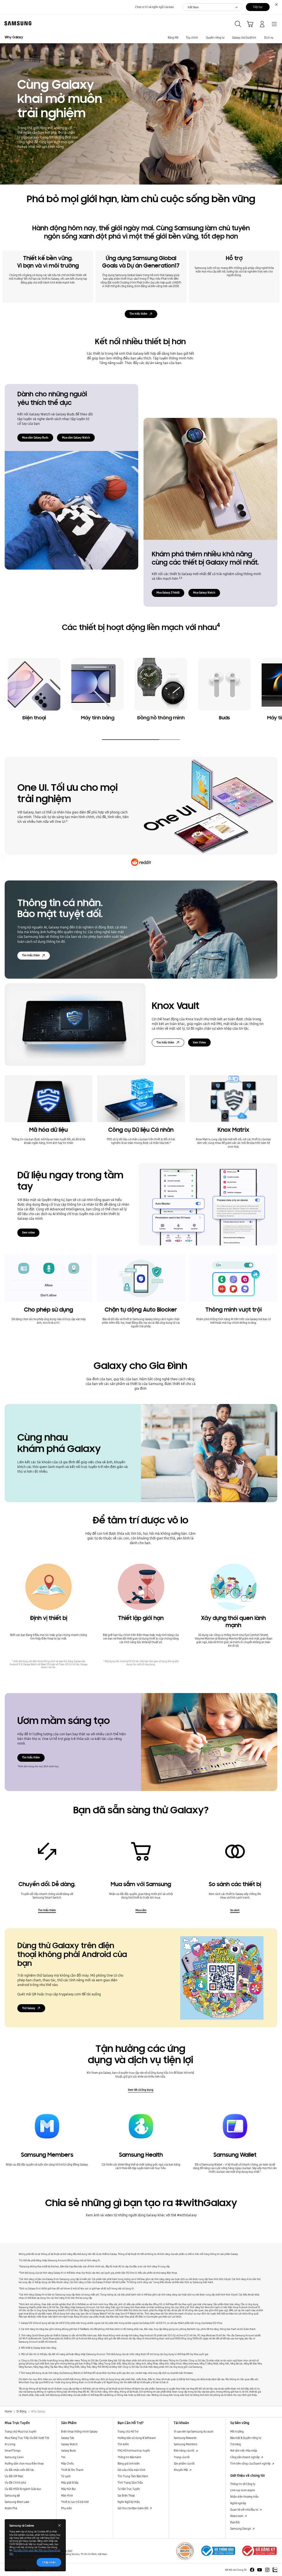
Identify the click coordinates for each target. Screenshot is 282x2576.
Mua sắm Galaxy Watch (76, 437)
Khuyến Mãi (181, 2470)
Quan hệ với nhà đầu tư (245, 2510)
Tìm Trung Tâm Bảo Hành (133, 2476)
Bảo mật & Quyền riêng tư (246, 2438)
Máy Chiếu (67, 2463)
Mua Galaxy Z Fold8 (168, 592)
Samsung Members (186, 2444)
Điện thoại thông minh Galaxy (79, 2431)
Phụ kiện (67, 2508)
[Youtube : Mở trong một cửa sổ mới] (260, 2570)
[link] (34, 691)
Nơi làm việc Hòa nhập (244, 2450)
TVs (63, 2457)
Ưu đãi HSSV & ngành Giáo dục (23, 2489)
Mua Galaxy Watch (204, 592)
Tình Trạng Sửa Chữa (130, 2482)
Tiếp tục (258, 7)
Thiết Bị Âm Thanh (72, 2470)
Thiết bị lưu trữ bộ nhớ (75, 2502)
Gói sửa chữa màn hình (131, 2470)
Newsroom (237, 2516)
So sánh (235, 1910)
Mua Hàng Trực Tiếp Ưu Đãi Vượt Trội (27, 2438)
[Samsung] (17, 23)
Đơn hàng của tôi (184, 2450)
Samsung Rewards (185, 2438)
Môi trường (237, 2431)
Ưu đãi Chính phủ (15, 2482)
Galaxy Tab (68, 2438)
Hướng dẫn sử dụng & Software (137, 2438)
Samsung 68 (12, 2495)
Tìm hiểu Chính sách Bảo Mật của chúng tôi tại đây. (35, 2552)
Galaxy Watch (69, 2444)
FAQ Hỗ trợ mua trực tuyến (134, 2450)
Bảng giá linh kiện (129, 2463)
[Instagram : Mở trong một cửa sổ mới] (267, 2570)
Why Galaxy (14, 38)
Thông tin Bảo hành (129, 2457)
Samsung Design (241, 2529)
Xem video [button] (28, 1232)
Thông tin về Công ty (243, 2484)
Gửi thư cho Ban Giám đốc (133, 2508)
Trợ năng (236, 2444)
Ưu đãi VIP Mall (14, 2476)
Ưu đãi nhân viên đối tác (19, 2470)
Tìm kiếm (123, 2444)
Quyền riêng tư (215, 38)
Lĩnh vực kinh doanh (243, 2490)
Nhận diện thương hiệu (244, 2497)
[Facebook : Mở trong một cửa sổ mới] (252, 2570)
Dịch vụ (269, 38)
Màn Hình (67, 2495)
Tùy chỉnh (192, 38)
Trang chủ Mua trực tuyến (21, 2431)
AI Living (10, 2444)
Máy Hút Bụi (69, 2489)
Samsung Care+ (14, 2457)
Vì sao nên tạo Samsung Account (194, 2431)
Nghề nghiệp (238, 2503)
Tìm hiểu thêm (138, 314)
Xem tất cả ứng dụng (141, 2090)
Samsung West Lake (17, 2502)
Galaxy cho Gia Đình (244, 38)
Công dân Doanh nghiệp (245, 2457)
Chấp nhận (49, 2562)
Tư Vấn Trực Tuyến (129, 2489)
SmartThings (13, 2450)
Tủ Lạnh (66, 2476)
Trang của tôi (182, 2457)
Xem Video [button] (199, 1042)
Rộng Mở (173, 38)
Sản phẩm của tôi (184, 2463)
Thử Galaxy (29, 2008)
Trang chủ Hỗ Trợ (128, 2431)
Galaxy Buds (69, 2450)
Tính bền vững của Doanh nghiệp (251, 2463)
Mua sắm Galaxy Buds (35, 437)
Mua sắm (141, 1910)
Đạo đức (235, 2522)
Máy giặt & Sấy (70, 2482)
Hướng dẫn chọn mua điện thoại (24, 2463)
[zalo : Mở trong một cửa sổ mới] (275, 2570)
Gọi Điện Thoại (126, 2495)
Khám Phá (11, 2508)
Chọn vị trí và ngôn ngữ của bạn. (155, 7)
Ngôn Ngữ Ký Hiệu (129, 2502)
